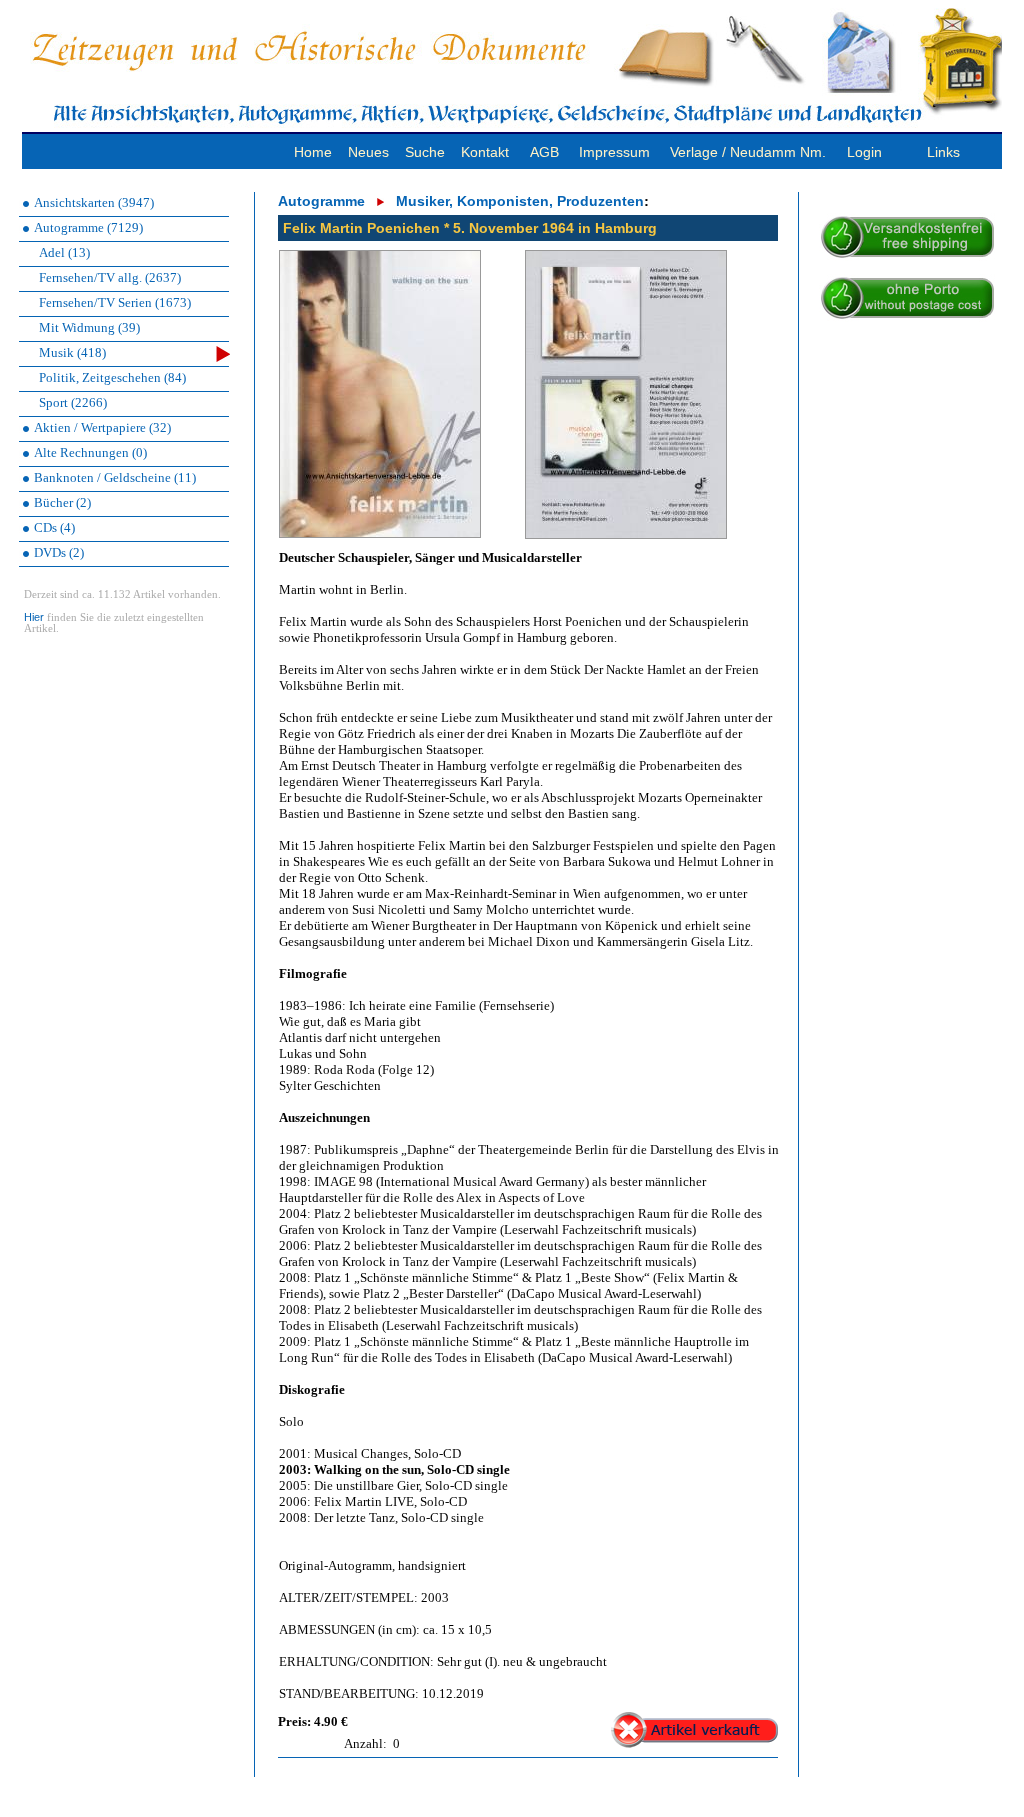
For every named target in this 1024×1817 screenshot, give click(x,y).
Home (313, 152)
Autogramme (321, 201)
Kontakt (485, 152)
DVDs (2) (59, 552)
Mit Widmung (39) (89, 327)
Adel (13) (64, 252)
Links (943, 152)
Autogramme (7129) (88, 227)
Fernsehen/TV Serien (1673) (115, 302)
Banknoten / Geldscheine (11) (115, 477)
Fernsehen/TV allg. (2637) (110, 277)
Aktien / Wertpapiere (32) (102, 427)
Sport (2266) (73, 402)
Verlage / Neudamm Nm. (748, 152)
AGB (544, 152)
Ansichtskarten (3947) (94, 202)
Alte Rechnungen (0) (90, 452)
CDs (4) (54, 527)
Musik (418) (72, 352)
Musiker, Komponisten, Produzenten (520, 201)
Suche (425, 152)
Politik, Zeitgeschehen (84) (112, 377)
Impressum (614, 152)
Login (864, 152)
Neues (368, 152)
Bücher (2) (62, 502)
